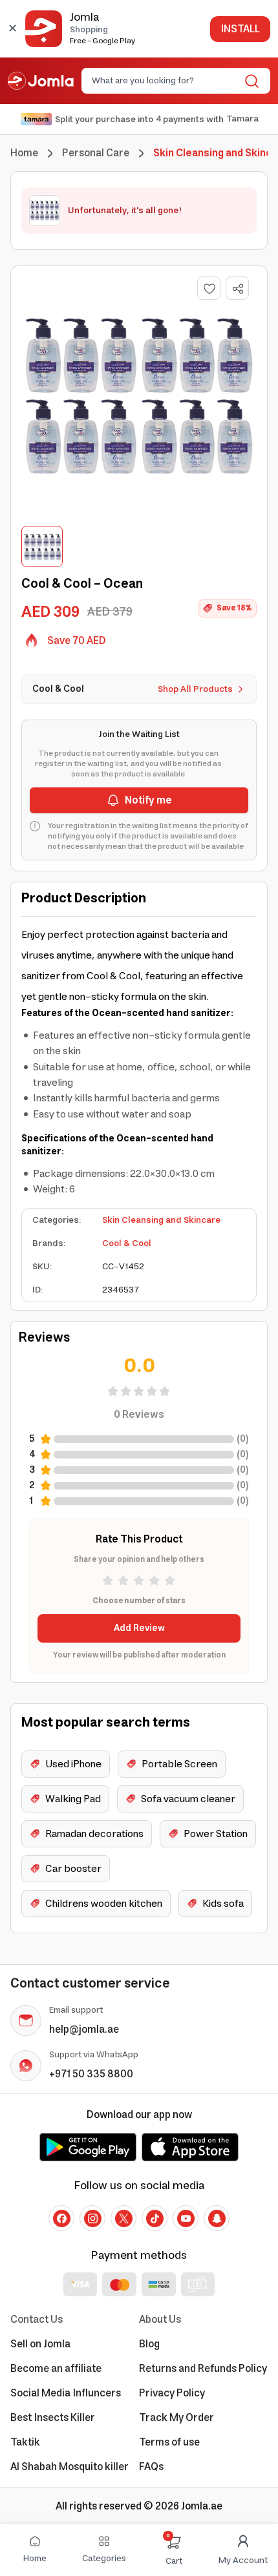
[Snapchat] (217, 2218)
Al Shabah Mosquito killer (69, 2467)
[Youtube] (186, 2218)
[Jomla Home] (41, 81)
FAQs (151, 2467)
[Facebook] (61, 2218)
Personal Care (96, 153)
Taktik (25, 2442)
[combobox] (165, 81)
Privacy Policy (172, 2393)
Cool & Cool (127, 1243)
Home (24, 153)
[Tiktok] (155, 2218)
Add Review (139, 1628)
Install (240, 29)
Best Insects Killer (53, 2418)
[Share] (238, 289)
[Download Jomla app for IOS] (190, 2147)
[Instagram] (92, 2218)
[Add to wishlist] (209, 288)
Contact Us (37, 2320)
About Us (160, 2320)
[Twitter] (123, 2218)
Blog (149, 2344)
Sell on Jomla (40, 2344)
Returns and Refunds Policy (203, 2369)
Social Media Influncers (66, 2393)
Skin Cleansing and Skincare (161, 1220)
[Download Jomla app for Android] (88, 2147)
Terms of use (169, 2442)
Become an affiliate (56, 2369)
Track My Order (176, 2418)
